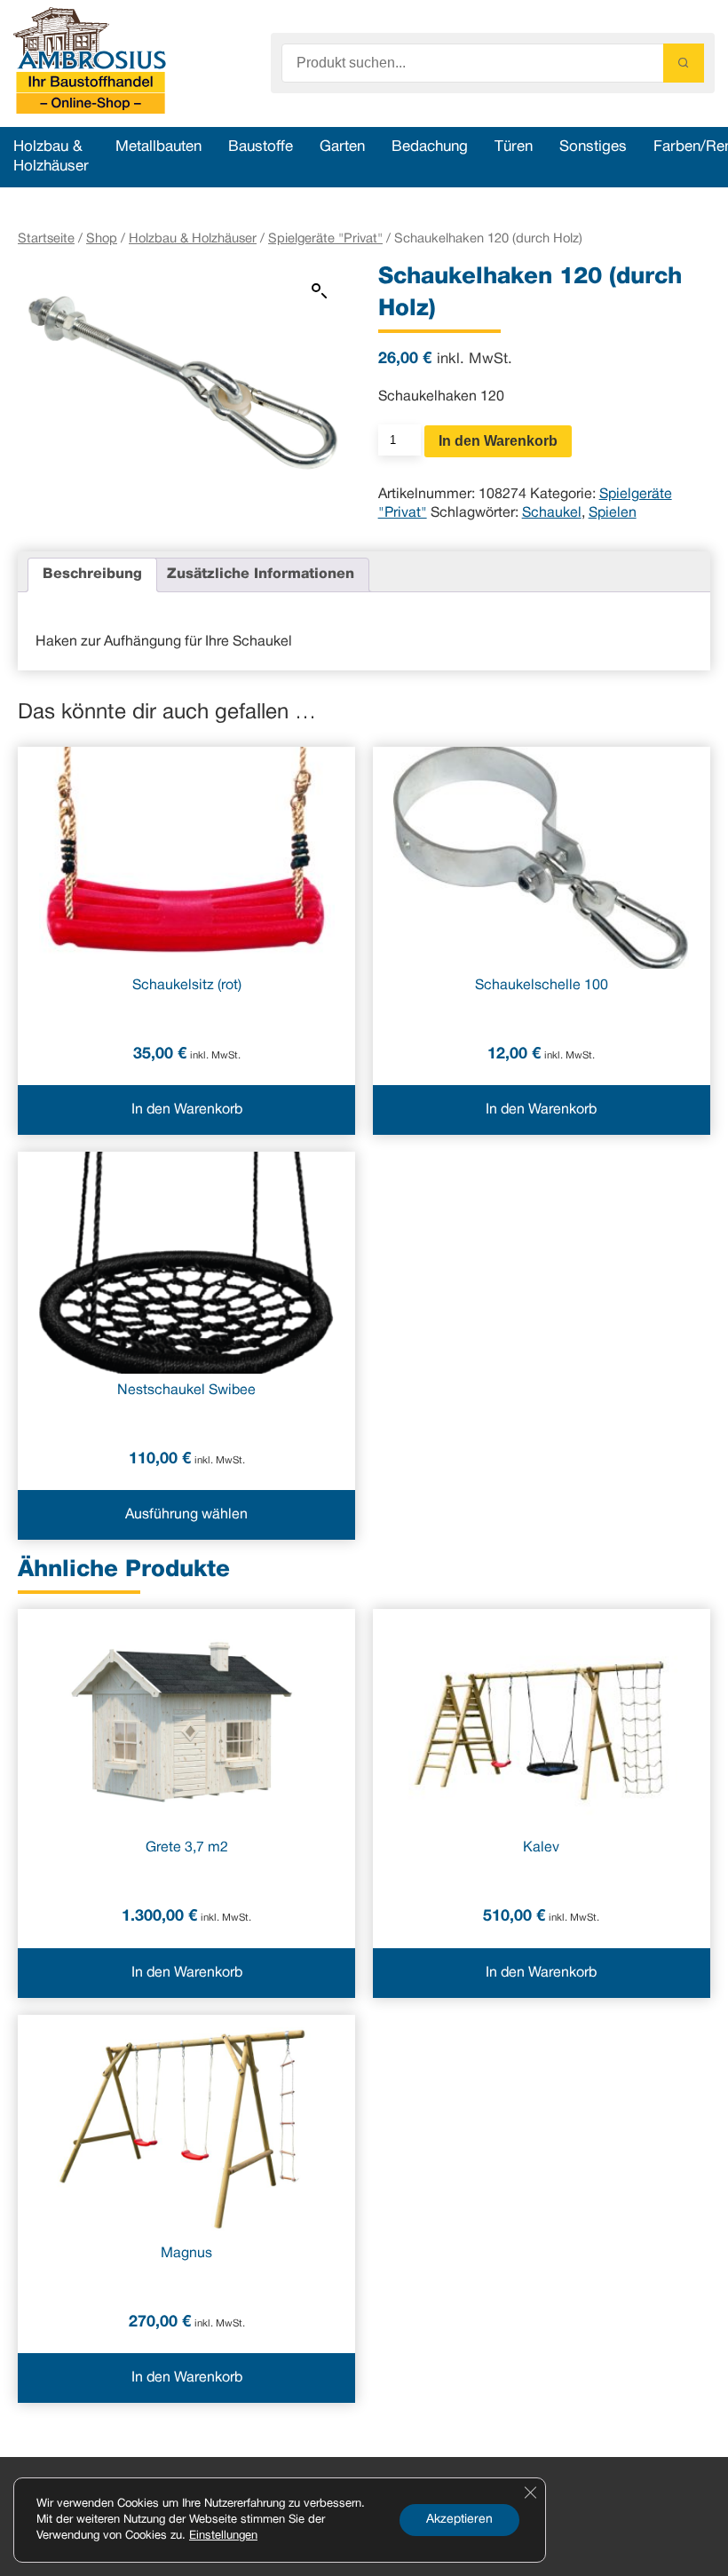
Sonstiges (593, 147)
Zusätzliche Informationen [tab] (261, 575)
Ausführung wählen (186, 1515)
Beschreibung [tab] (92, 575)
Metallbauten (158, 147)
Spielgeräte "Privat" (325, 239)
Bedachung (430, 147)
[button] (320, 291)
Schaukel (552, 513)
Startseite (46, 239)
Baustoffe (261, 147)
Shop (102, 239)
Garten (342, 147)
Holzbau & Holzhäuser (193, 239)
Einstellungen (223, 2536)
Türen (514, 147)
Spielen (613, 513)
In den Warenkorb (498, 441)
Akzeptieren (459, 2520)
